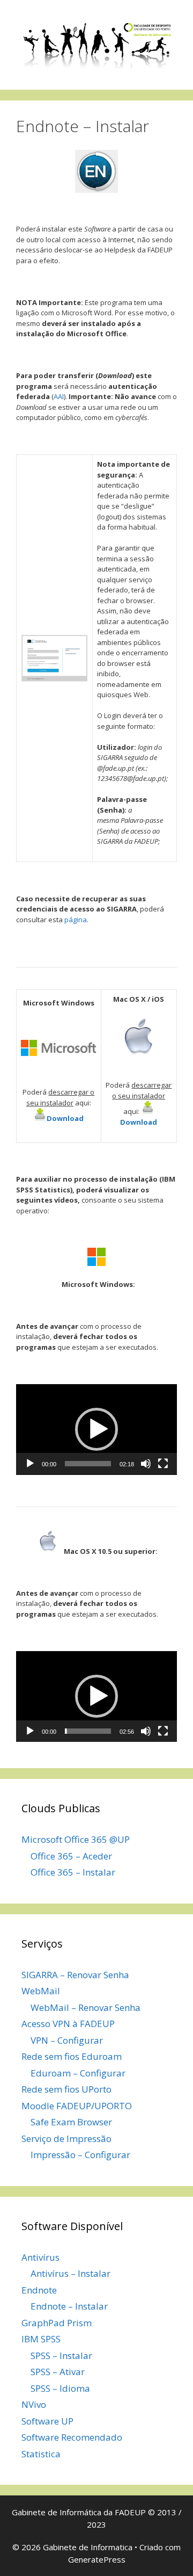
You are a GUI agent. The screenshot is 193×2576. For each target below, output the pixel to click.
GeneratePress (97, 2559)
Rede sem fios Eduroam (72, 2056)
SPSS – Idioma (60, 2388)
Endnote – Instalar (69, 2306)
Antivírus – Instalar (70, 2273)
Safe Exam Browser (71, 2122)
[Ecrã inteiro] (163, 1464)
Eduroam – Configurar (78, 2073)
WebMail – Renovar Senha (86, 2007)
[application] (96, 1430)
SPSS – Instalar (61, 2356)
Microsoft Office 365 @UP (76, 1839)
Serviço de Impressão (66, 2139)
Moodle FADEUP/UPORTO (77, 2106)
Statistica (41, 2454)
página (76, 920)
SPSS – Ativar (58, 2372)
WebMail (41, 1991)
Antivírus (40, 2257)
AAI (59, 396)
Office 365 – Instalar (73, 1872)
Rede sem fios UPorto (66, 2089)
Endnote (39, 2290)
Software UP (47, 2421)
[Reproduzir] (30, 1464)
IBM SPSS (41, 2339)
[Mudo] (146, 1464)
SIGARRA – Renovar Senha (75, 1975)
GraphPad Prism (57, 2323)
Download (65, 1118)
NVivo (34, 2404)
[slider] (88, 1464)
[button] (96, 1429)
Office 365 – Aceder (71, 1856)
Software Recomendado (72, 2437)
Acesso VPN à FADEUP (68, 2024)
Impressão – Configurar (80, 2155)
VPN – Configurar (67, 2040)
